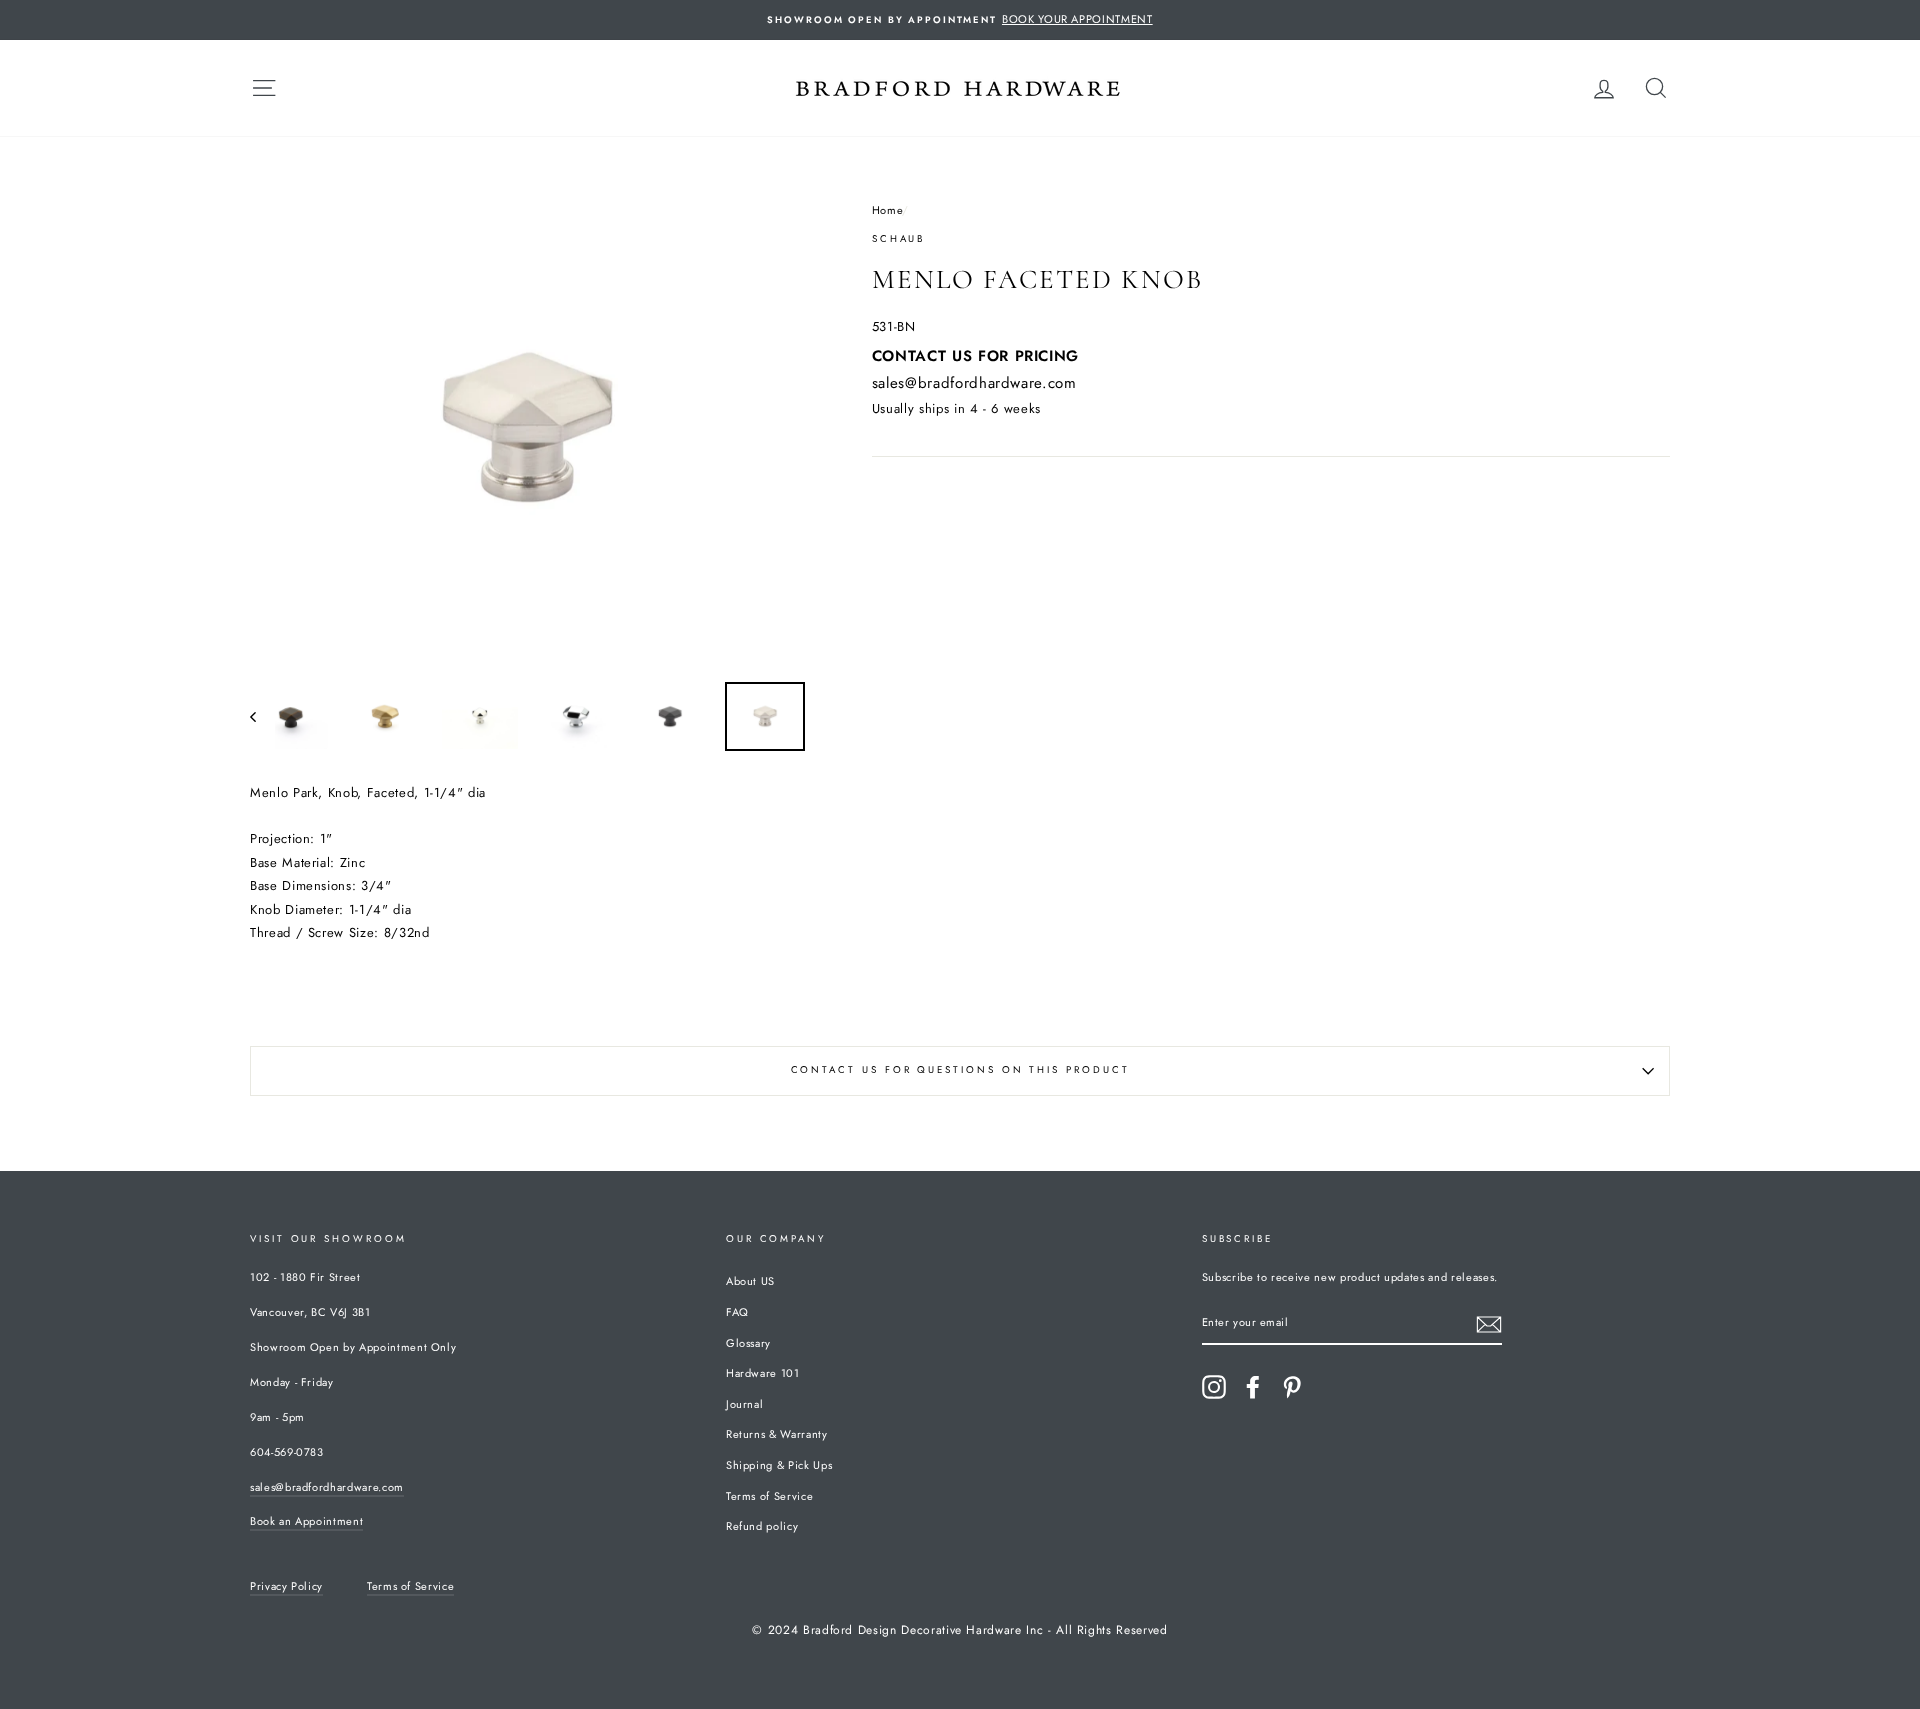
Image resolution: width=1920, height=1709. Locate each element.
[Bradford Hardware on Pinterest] (1292, 1387)
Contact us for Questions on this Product (960, 1070)
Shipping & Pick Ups (779, 1465)
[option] (960, 20)
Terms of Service (769, 1496)
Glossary (748, 1343)
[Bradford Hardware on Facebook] (1253, 1387)
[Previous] (262, 716)
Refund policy (762, 1526)
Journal (745, 1404)
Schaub (899, 239)
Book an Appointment (306, 1521)
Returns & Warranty (777, 1434)
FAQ (737, 1312)
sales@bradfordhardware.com (974, 383)
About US (750, 1281)
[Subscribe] (1489, 1324)
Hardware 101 (763, 1373)
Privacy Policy (286, 1586)
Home (887, 210)
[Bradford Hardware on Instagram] (1214, 1387)
